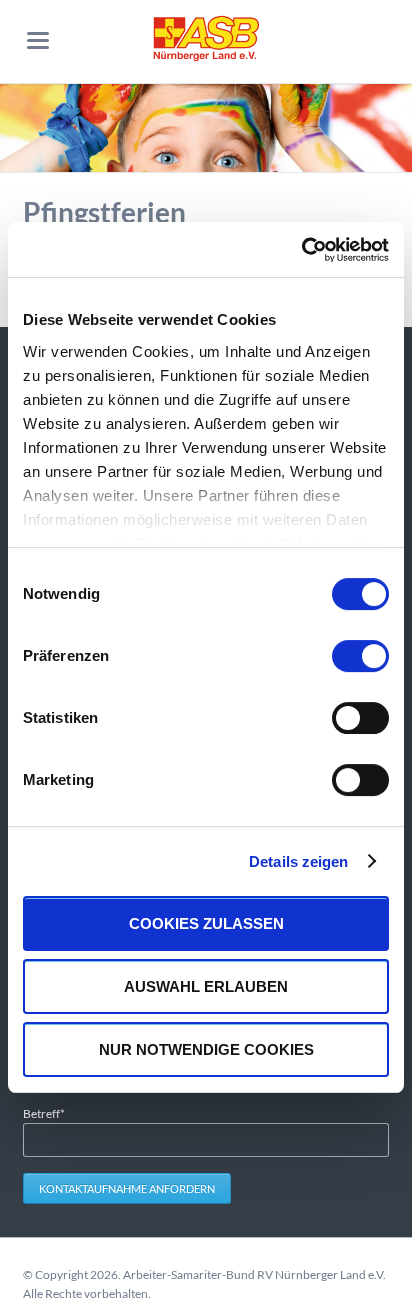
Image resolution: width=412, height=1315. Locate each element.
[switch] (338, 656)
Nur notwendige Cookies (206, 1049)
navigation (38, 40)
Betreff (49, 1113)
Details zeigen (298, 861)
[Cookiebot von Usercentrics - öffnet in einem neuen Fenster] (301, 250)
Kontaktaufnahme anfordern (127, 1188)
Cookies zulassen (206, 923)
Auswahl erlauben (206, 986)
